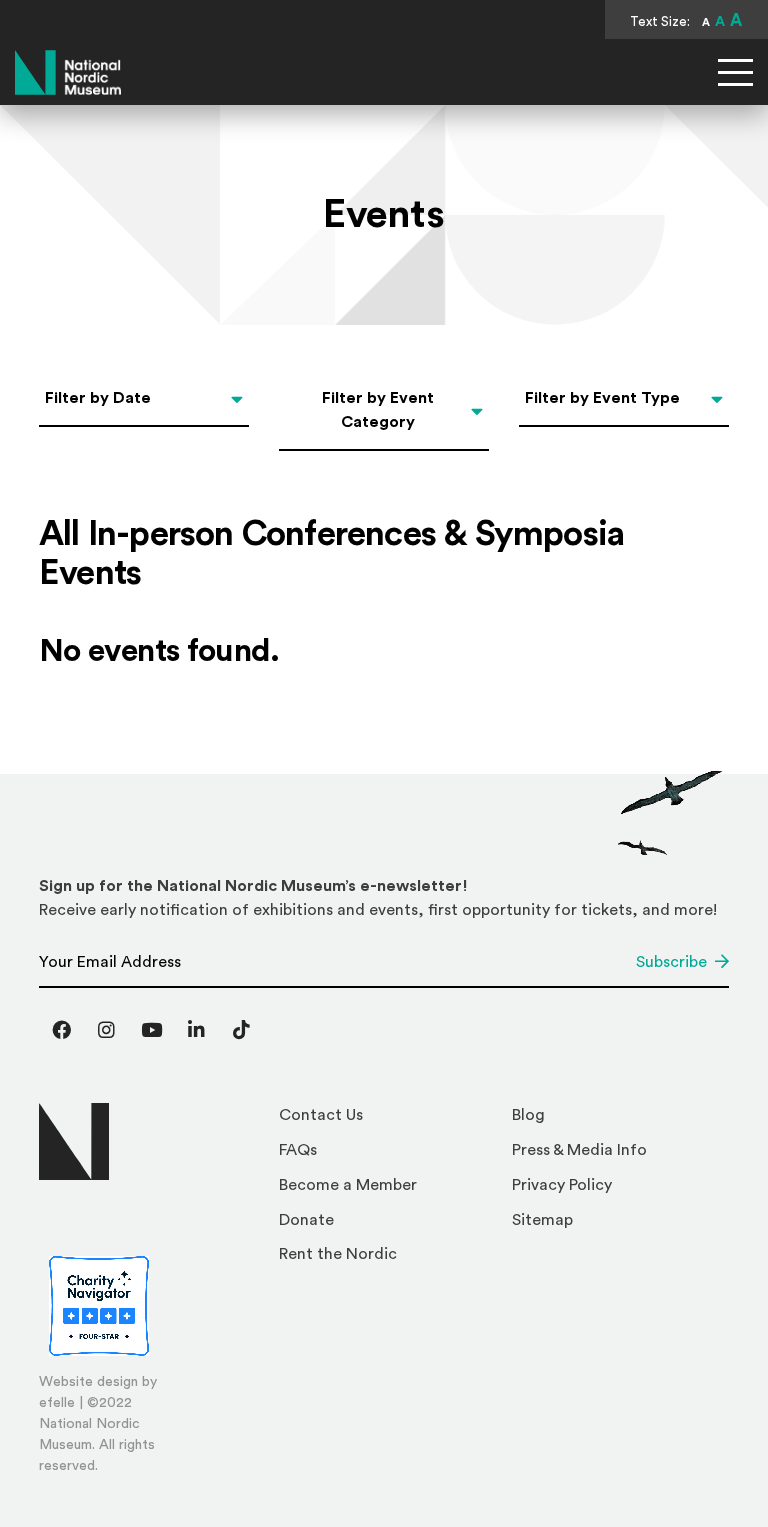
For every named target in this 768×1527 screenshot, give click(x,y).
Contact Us (321, 1115)
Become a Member (348, 1185)
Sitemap (542, 1220)
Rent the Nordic (338, 1254)
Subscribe (671, 962)
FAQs (298, 1150)
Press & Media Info (579, 1150)
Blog (528, 1115)
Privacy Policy (562, 1185)
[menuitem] (387, 1120)
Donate (306, 1220)
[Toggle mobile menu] (735, 72)
